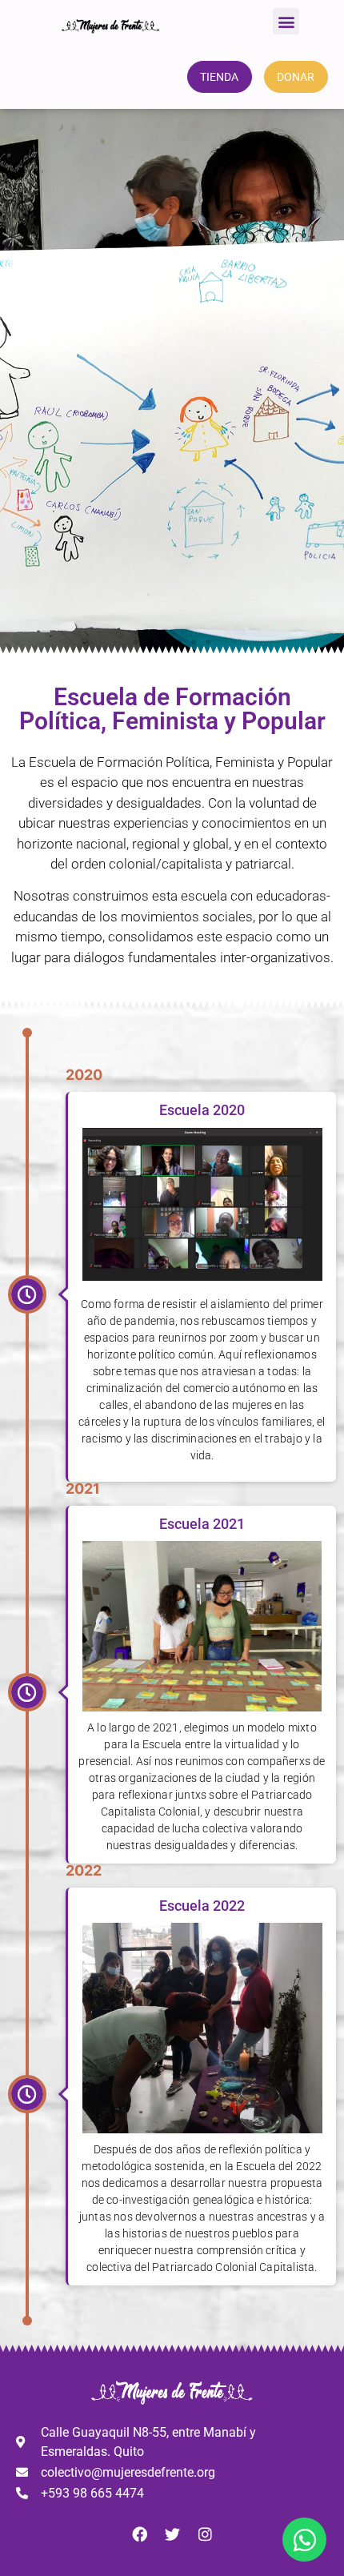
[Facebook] (139, 2534)
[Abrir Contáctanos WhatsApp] (304, 2540)
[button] (286, 21)
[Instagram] (205, 2534)
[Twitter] (172, 2534)
